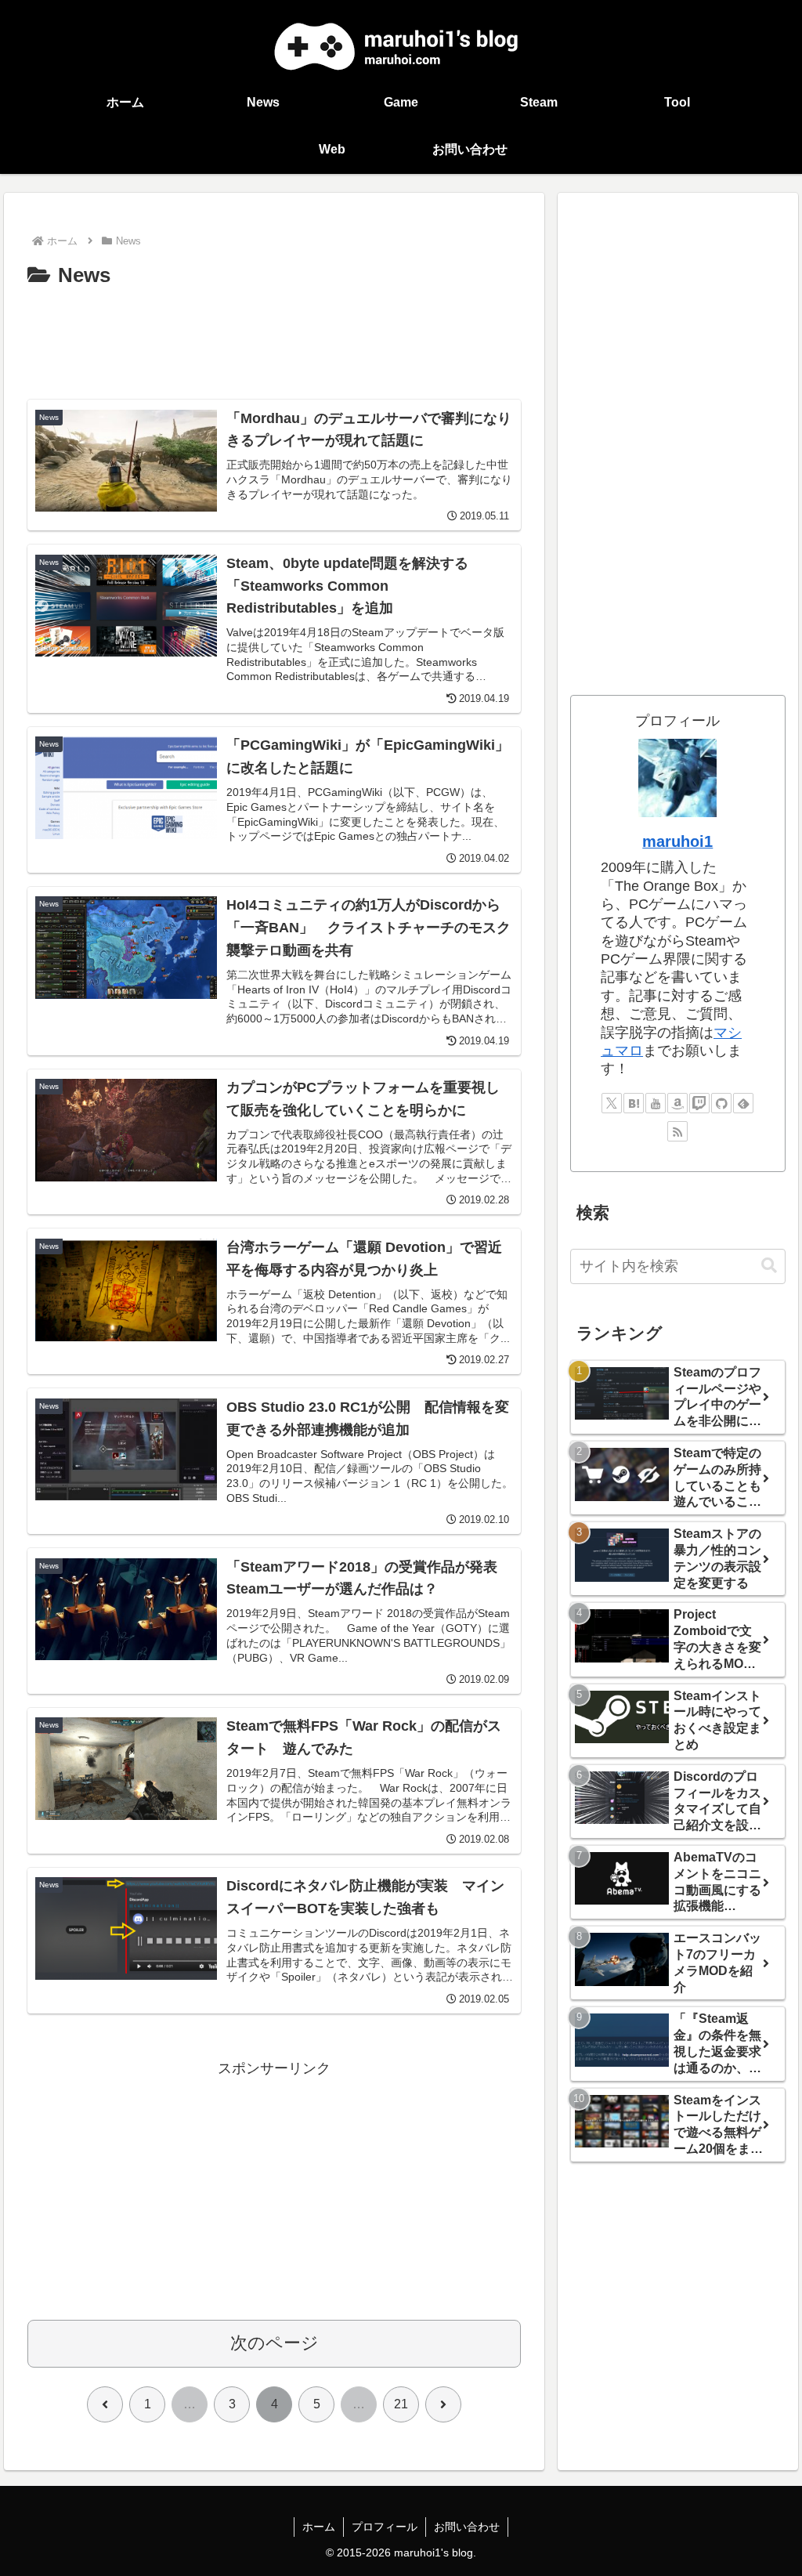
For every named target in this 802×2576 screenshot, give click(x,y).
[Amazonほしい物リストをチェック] (677, 1103)
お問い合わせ (467, 2527)
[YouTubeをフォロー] (656, 1103)
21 (401, 2404)
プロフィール (385, 2527)
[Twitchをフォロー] (699, 1103)
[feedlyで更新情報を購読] (743, 1103)
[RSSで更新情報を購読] (677, 1131)
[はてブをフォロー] (634, 1103)
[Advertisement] (274, 341)
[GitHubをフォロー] (721, 1103)
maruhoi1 (677, 841)
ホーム (319, 2527)
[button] (769, 1266)
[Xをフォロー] (612, 1103)
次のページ (275, 2343)
